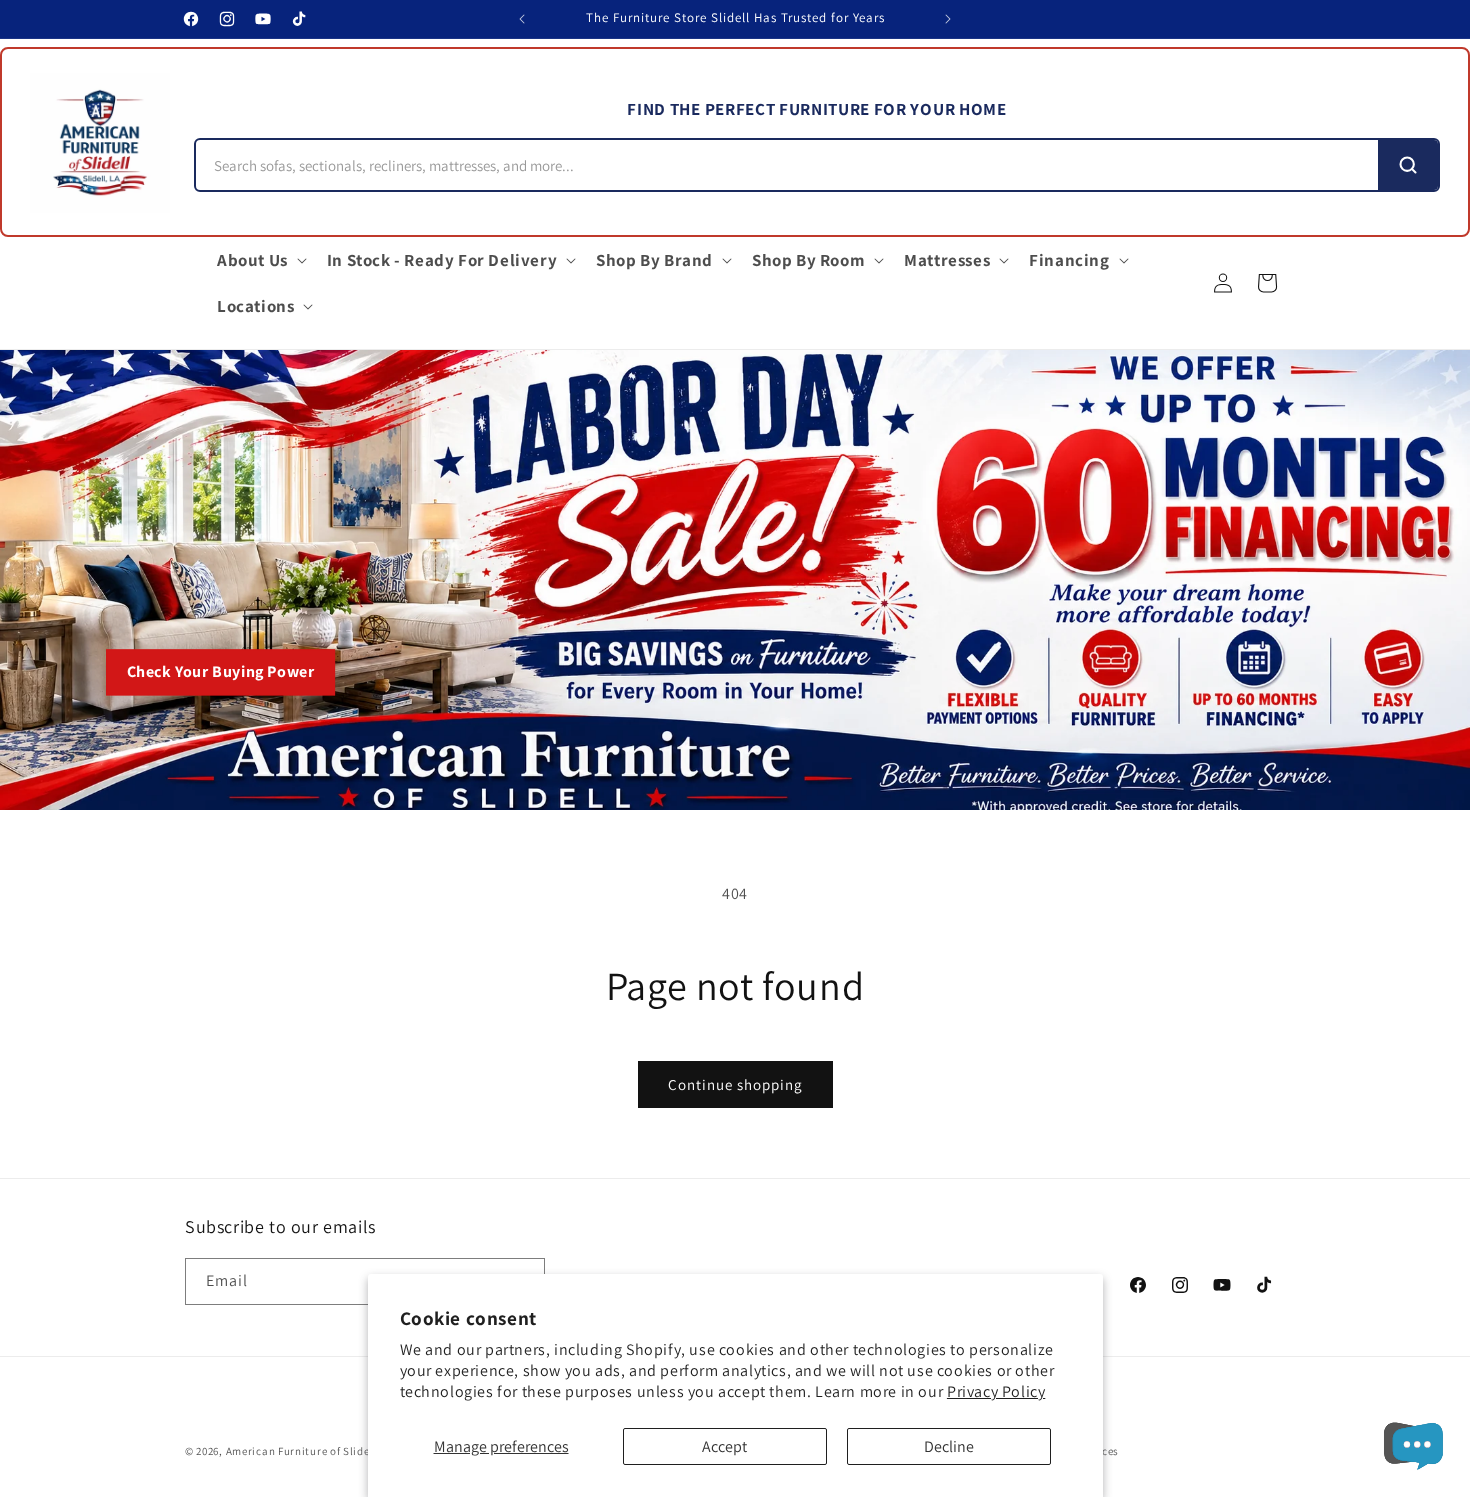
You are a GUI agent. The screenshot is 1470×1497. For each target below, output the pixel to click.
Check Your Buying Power (221, 672)
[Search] (1408, 165)
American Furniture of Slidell (301, 1451)
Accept (724, 1446)
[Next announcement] (948, 19)
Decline (949, 1446)
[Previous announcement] (522, 19)
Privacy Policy (996, 1391)
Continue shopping (735, 1084)
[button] (260, 260)
